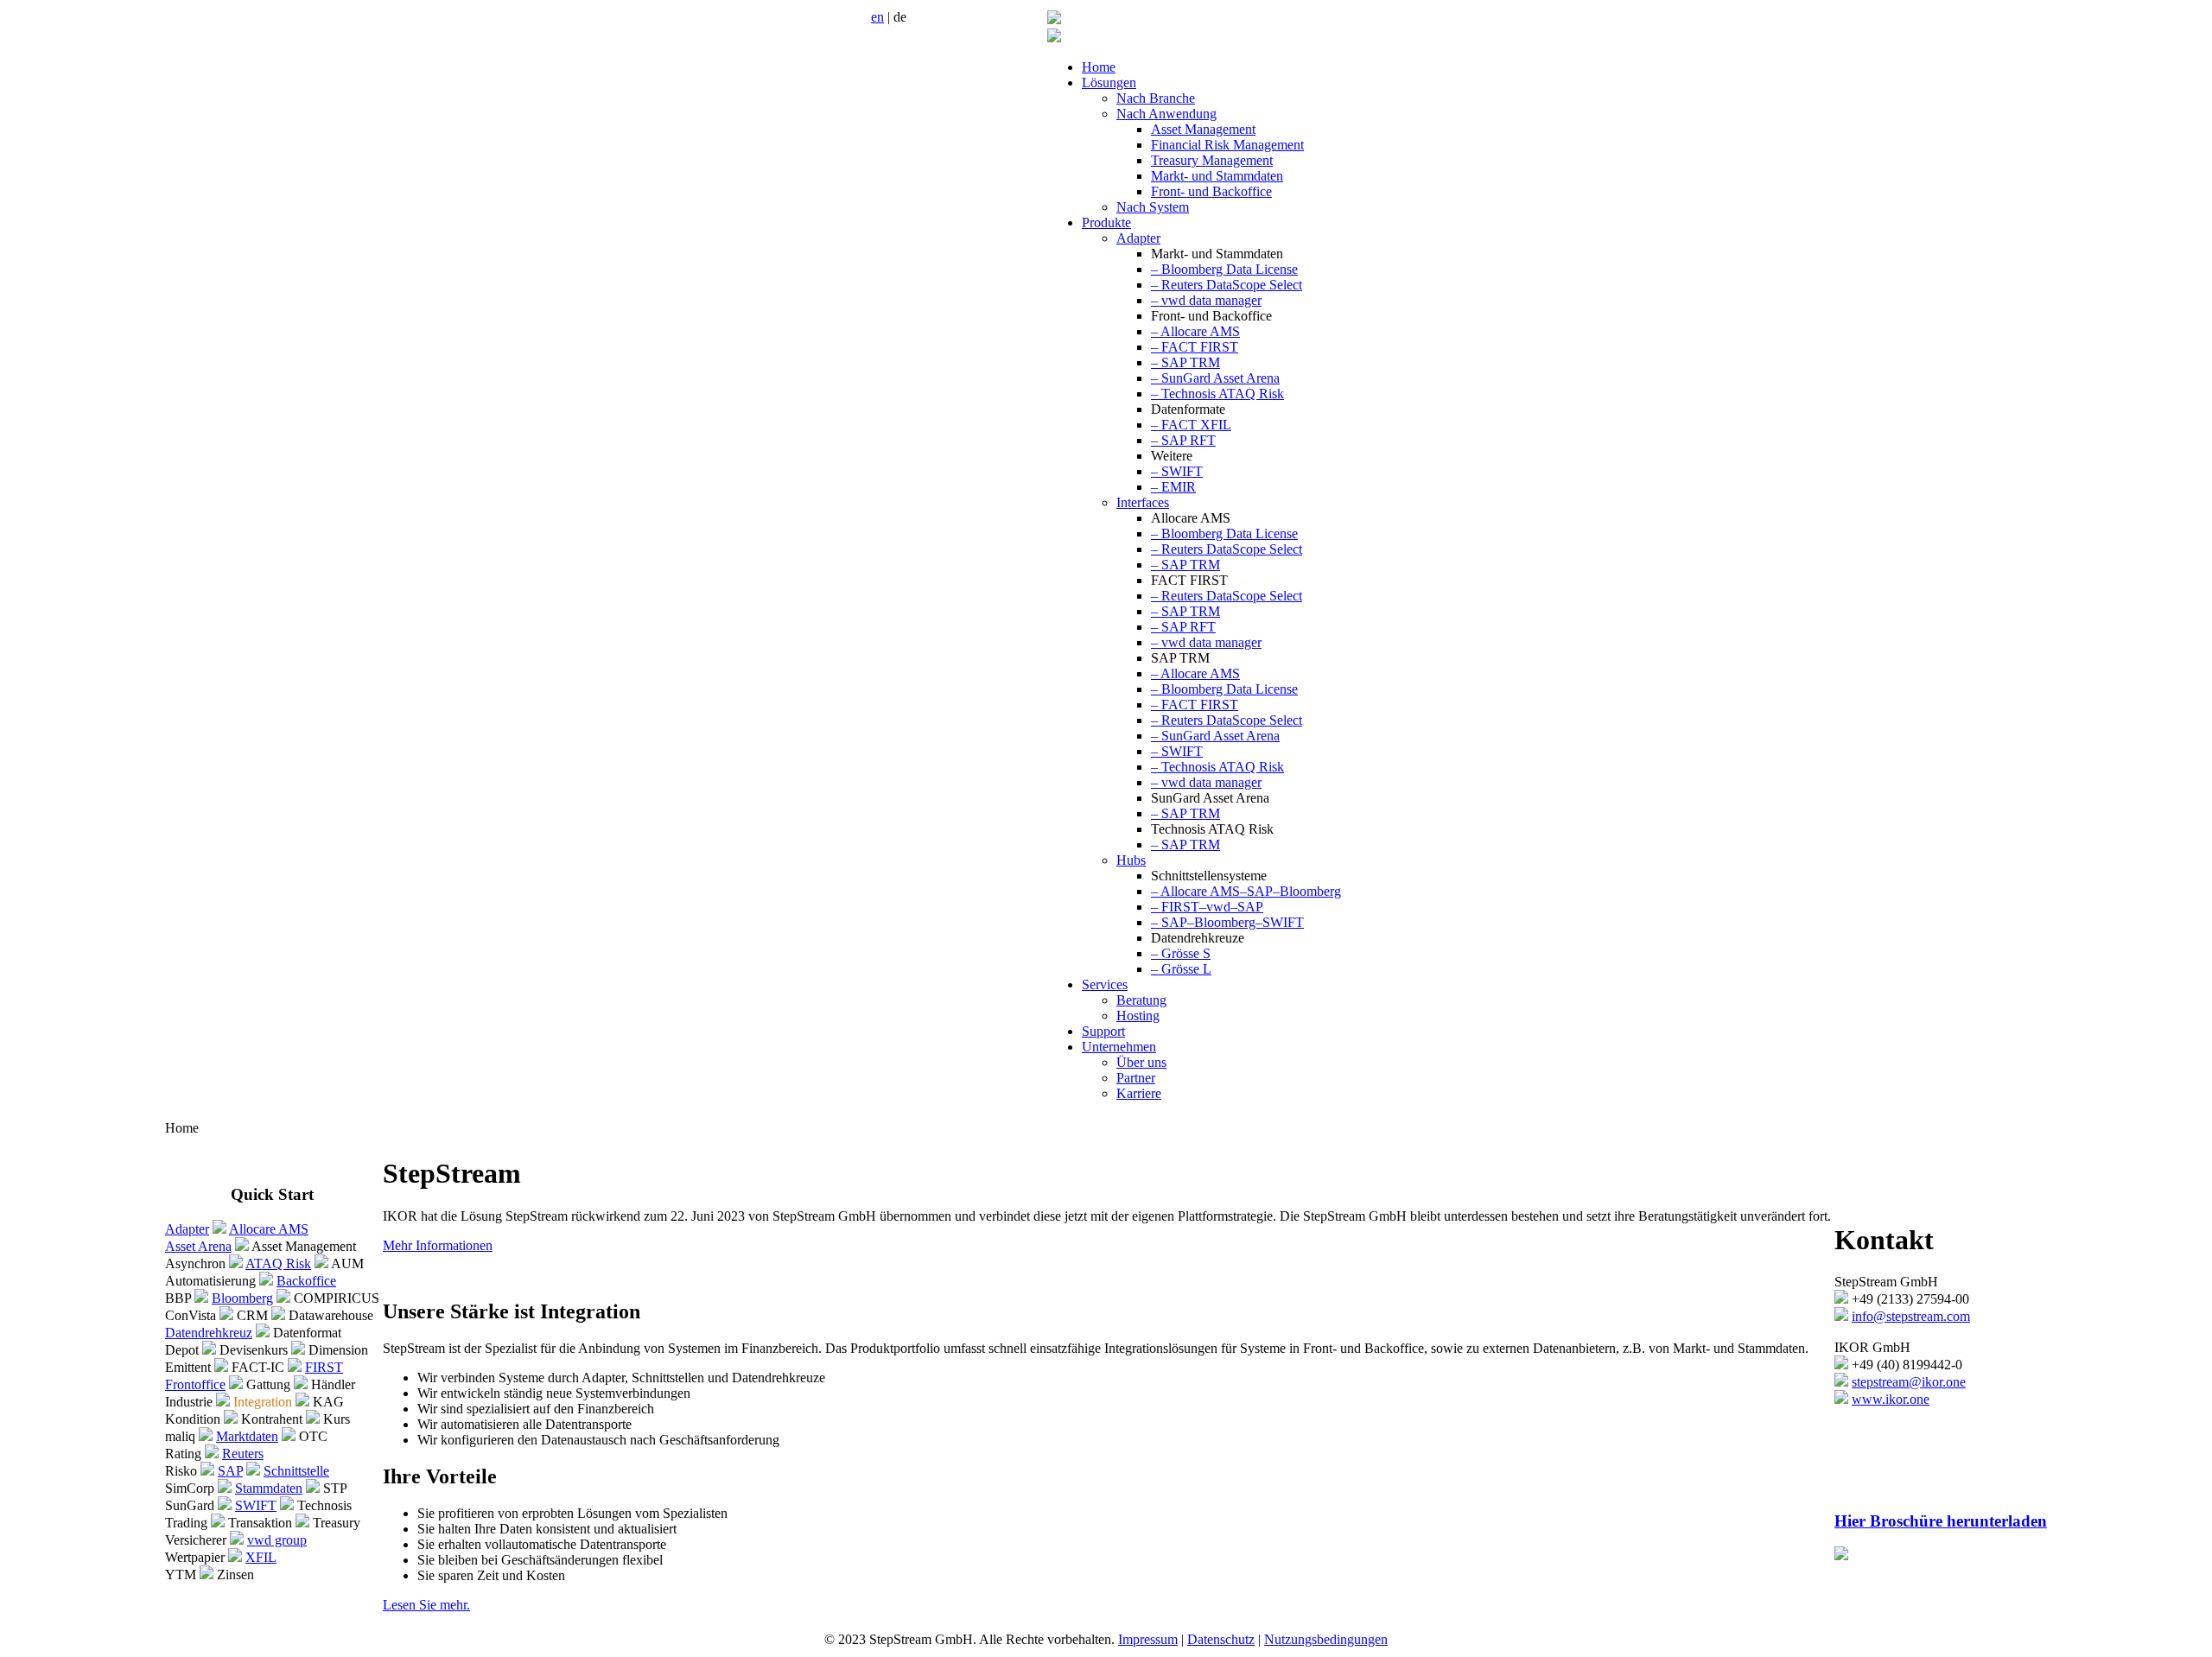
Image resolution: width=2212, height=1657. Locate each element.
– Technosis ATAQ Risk (1217, 394)
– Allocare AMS (1195, 331)
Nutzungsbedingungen (1326, 1639)
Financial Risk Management (1227, 145)
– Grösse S (1181, 953)
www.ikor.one (1891, 1399)
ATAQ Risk (278, 1263)
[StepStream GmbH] (1054, 19)
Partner (1136, 1078)
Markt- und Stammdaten (1217, 176)
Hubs (1131, 860)
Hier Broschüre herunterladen (1941, 1521)
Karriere (1139, 1093)
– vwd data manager (1206, 300)
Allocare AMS (269, 1229)
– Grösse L (1181, 969)
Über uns (1141, 1062)
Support (1103, 1031)
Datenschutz (1221, 1639)
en (877, 17)
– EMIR (1173, 487)
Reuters (243, 1454)
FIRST (324, 1367)
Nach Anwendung (1166, 114)
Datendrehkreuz (209, 1333)
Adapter (1138, 238)
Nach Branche (1156, 98)
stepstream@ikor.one (1909, 1382)
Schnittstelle (296, 1471)
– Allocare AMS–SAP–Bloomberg (1246, 891)
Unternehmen (1119, 1047)
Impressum (1148, 1639)
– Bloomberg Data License (1224, 269)
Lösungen (1109, 83)
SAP (230, 1471)
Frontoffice (195, 1384)
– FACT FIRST (1195, 347)
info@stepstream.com (1911, 1316)
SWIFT (256, 1505)
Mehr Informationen (438, 1245)
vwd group (277, 1540)
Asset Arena (198, 1246)
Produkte (1106, 222)
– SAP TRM (1185, 362)
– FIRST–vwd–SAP (1207, 907)
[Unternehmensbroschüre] (1841, 1555)
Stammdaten (269, 1488)
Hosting (1138, 1016)
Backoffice (306, 1281)
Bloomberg (242, 1298)
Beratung (1141, 1000)
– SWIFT (1177, 471)
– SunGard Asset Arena (1215, 378)
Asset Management (1203, 129)
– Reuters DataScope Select (1227, 285)
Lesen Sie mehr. (426, 1605)
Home (1099, 67)
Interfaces (1143, 502)
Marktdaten (247, 1436)
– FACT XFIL (1191, 425)
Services (1105, 984)
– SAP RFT (1183, 440)
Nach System (1153, 207)
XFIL (261, 1557)
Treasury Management (1212, 160)
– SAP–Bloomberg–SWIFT (1227, 922)
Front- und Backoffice (1211, 191)
